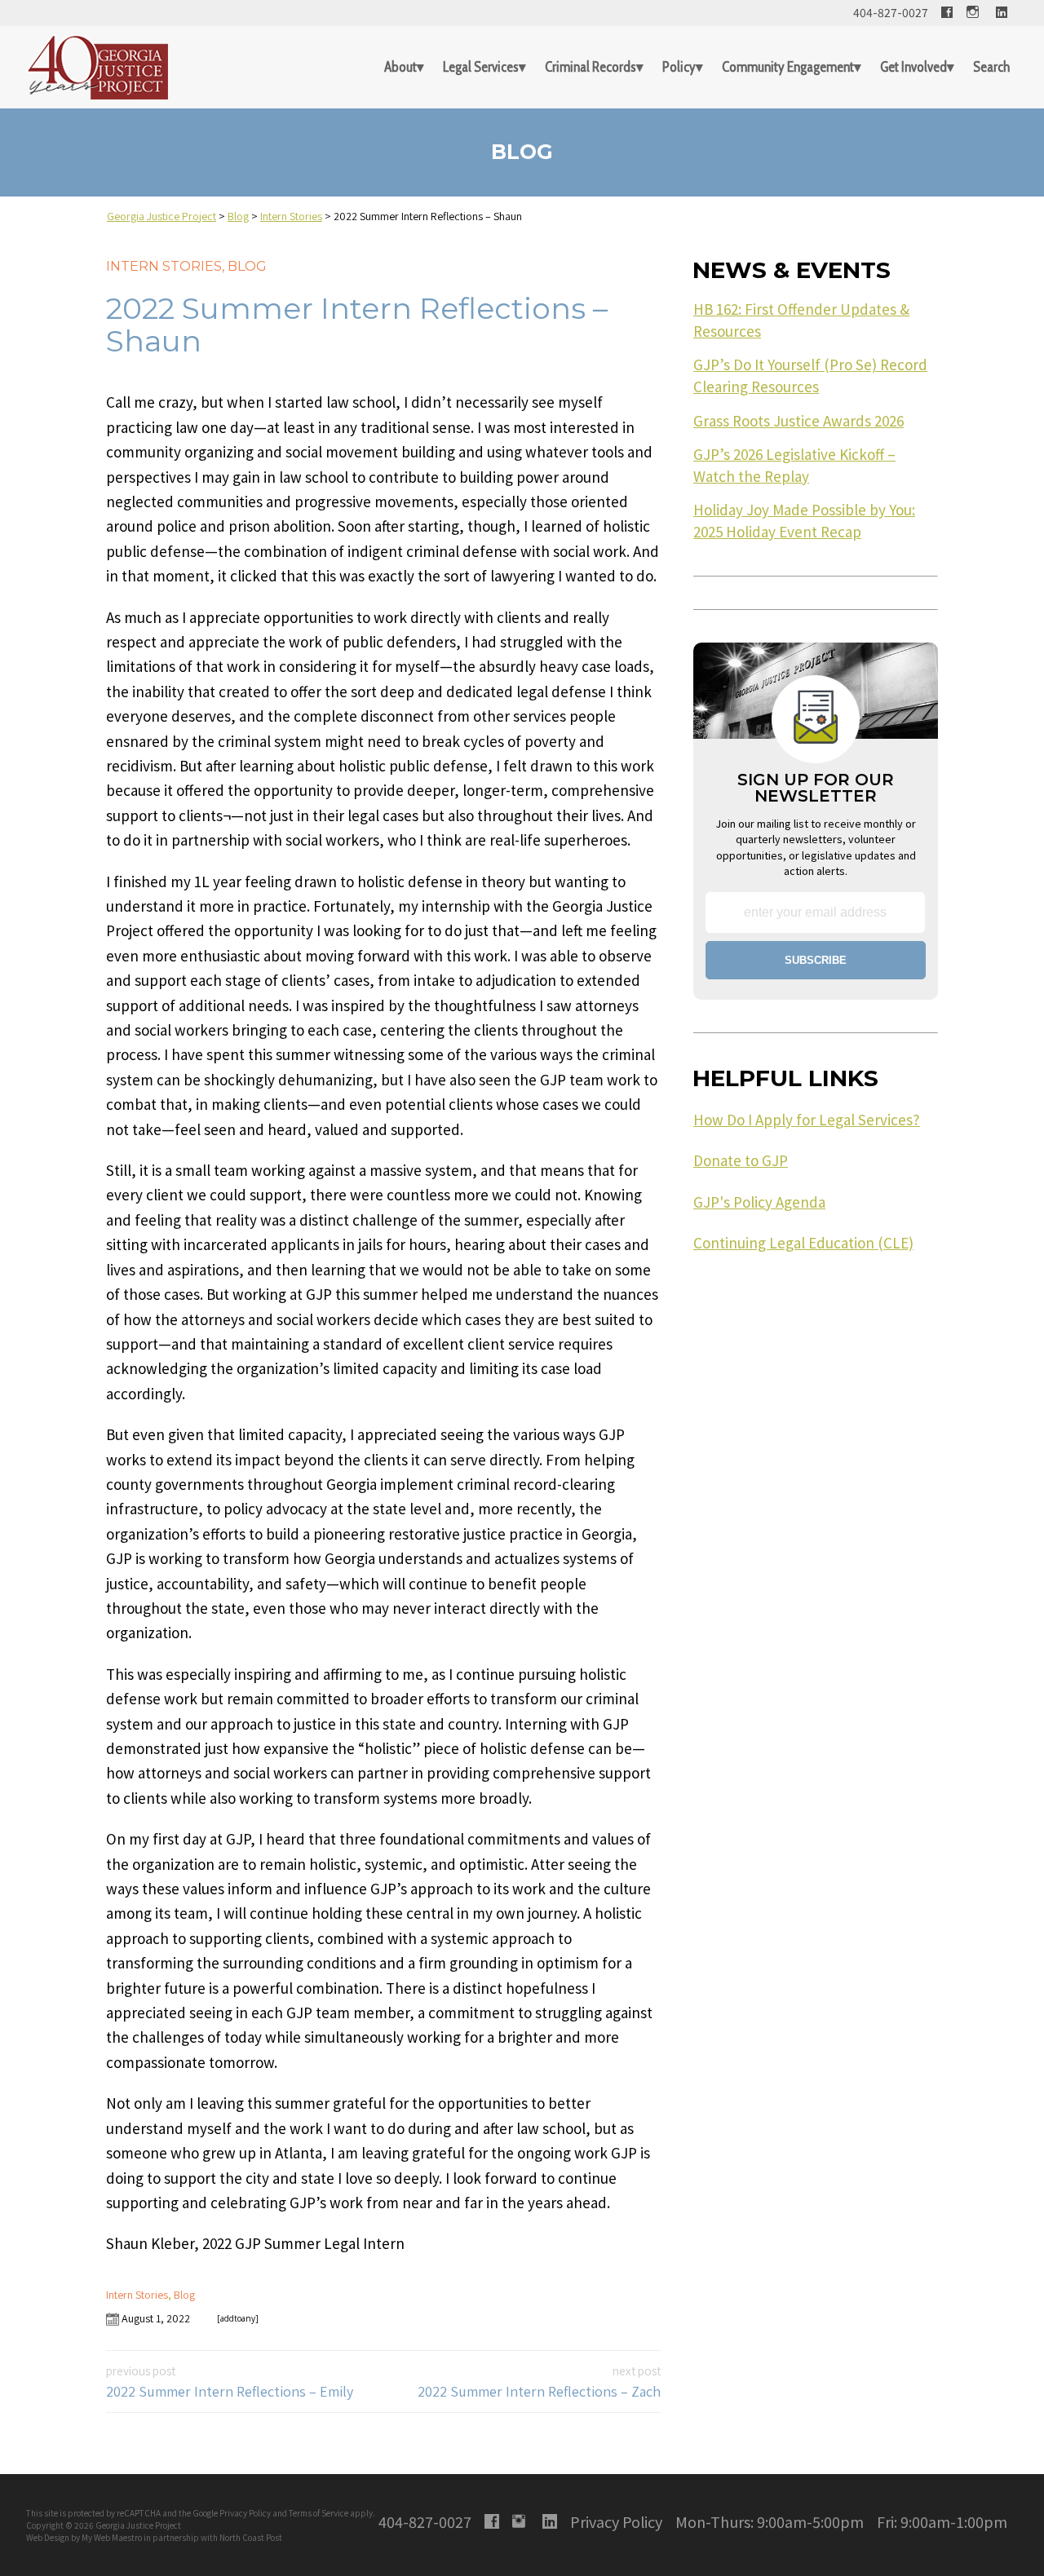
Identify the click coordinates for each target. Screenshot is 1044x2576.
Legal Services (481, 67)
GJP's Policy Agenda (759, 1202)
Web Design (48, 2537)
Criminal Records (591, 67)
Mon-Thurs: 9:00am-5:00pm (770, 2521)
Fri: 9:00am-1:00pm (942, 2521)
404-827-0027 (891, 12)
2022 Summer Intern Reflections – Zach (539, 2382)
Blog (247, 266)
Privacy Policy (245, 2513)
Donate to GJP (741, 1160)
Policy (679, 67)
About (400, 67)
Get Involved (913, 67)
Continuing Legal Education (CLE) (803, 1243)
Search (991, 67)
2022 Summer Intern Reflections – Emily (230, 2382)
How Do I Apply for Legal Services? (807, 1120)
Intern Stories (164, 266)
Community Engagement (788, 67)
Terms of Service (319, 2513)
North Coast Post (251, 2537)
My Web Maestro (112, 2537)
